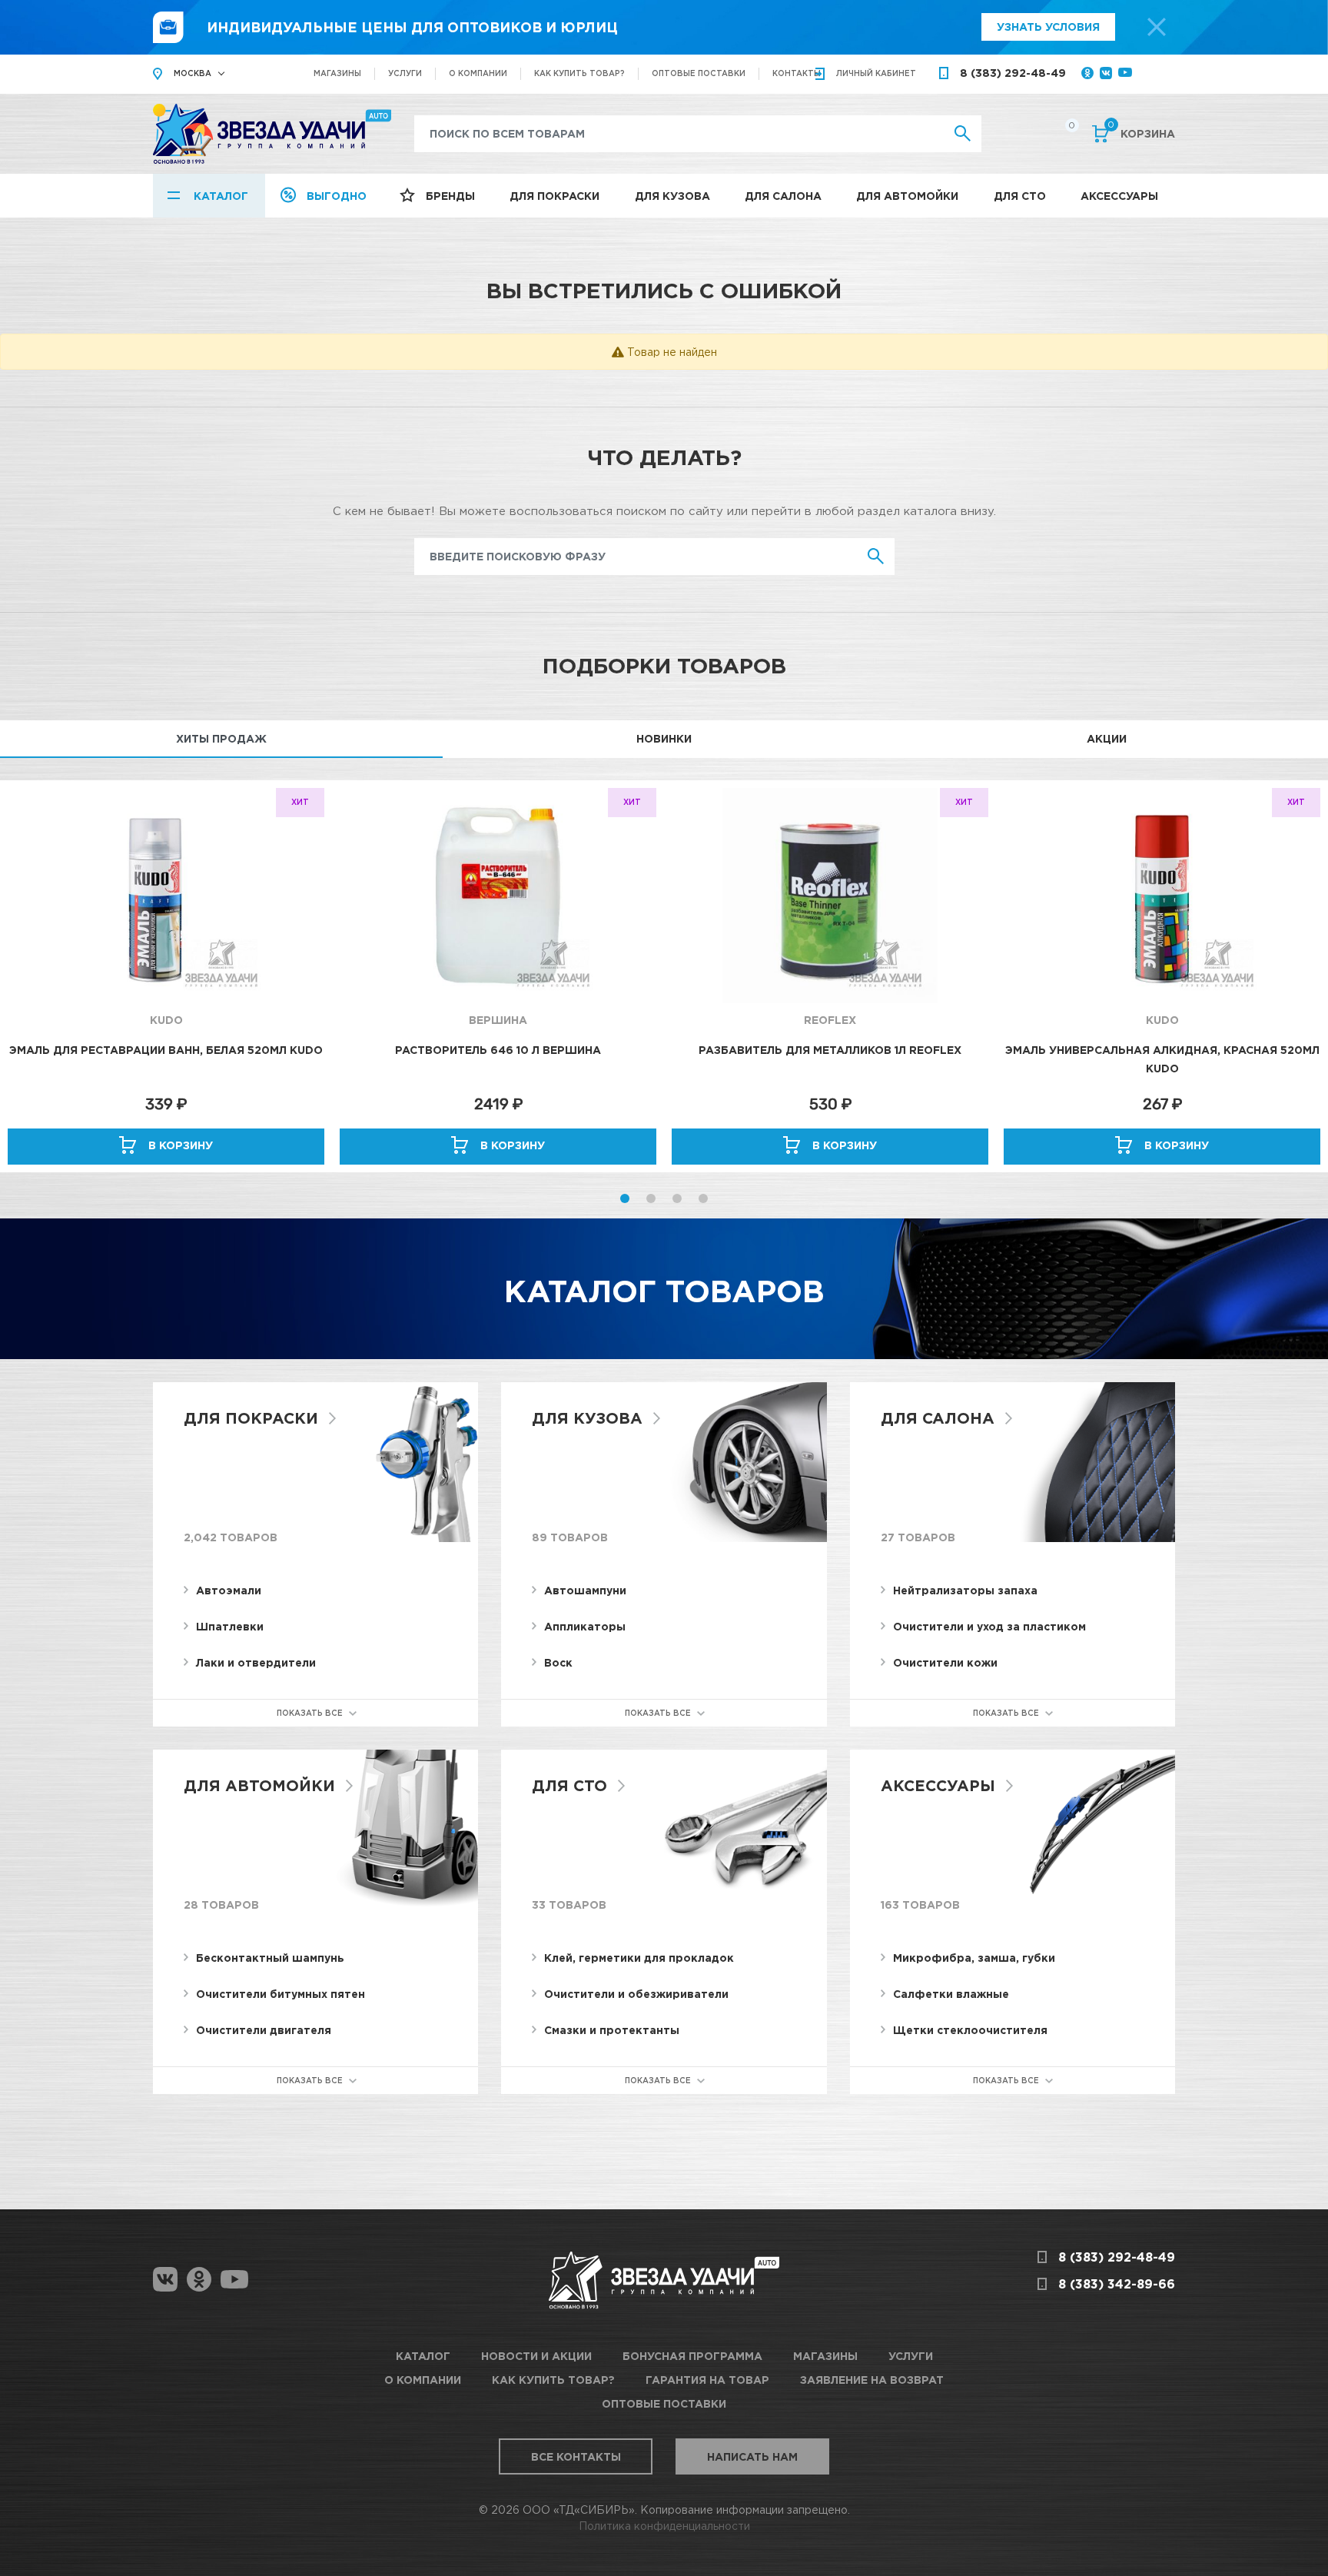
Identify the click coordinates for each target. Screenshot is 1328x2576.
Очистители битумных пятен (281, 1994)
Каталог (221, 196)
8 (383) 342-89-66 (1117, 2284)
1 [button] (625, 1198)
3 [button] (677, 1198)
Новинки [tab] (664, 738)
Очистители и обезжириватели (636, 1994)
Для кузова (672, 196)
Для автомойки (907, 196)
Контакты (797, 73)
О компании (478, 73)
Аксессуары (1119, 196)
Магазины (337, 73)
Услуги (405, 73)
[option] (166, 976)
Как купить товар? (579, 73)
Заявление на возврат (872, 2380)
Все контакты (576, 2456)
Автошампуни (585, 1590)
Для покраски (554, 196)
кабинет (876, 73)
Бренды (450, 196)
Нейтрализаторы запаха (965, 1590)
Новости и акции (536, 2356)
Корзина (1141, 132)
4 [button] (703, 1198)
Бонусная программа (692, 2356)
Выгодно (337, 196)
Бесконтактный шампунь (270, 1958)
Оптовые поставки (699, 73)
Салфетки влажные (951, 1994)
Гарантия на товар (707, 2380)
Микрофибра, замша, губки (974, 1958)
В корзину (181, 1145)
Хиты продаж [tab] (221, 738)
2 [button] (651, 1198)
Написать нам (752, 2456)
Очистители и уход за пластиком (989, 1626)
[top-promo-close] (1157, 27)
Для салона (783, 196)
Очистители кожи (945, 1662)
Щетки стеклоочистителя (970, 2030)
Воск (558, 1662)
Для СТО (1020, 196)
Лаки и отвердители (256, 1662)
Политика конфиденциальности (664, 2526)
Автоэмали (229, 1590)
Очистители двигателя (264, 2030)
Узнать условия (1048, 27)
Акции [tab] (1107, 738)
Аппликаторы (585, 1626)
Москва (193, 73)
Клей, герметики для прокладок (639, 1958)
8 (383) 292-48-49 (1013, 73)
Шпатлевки (230, 1626)
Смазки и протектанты (612, 2030)
